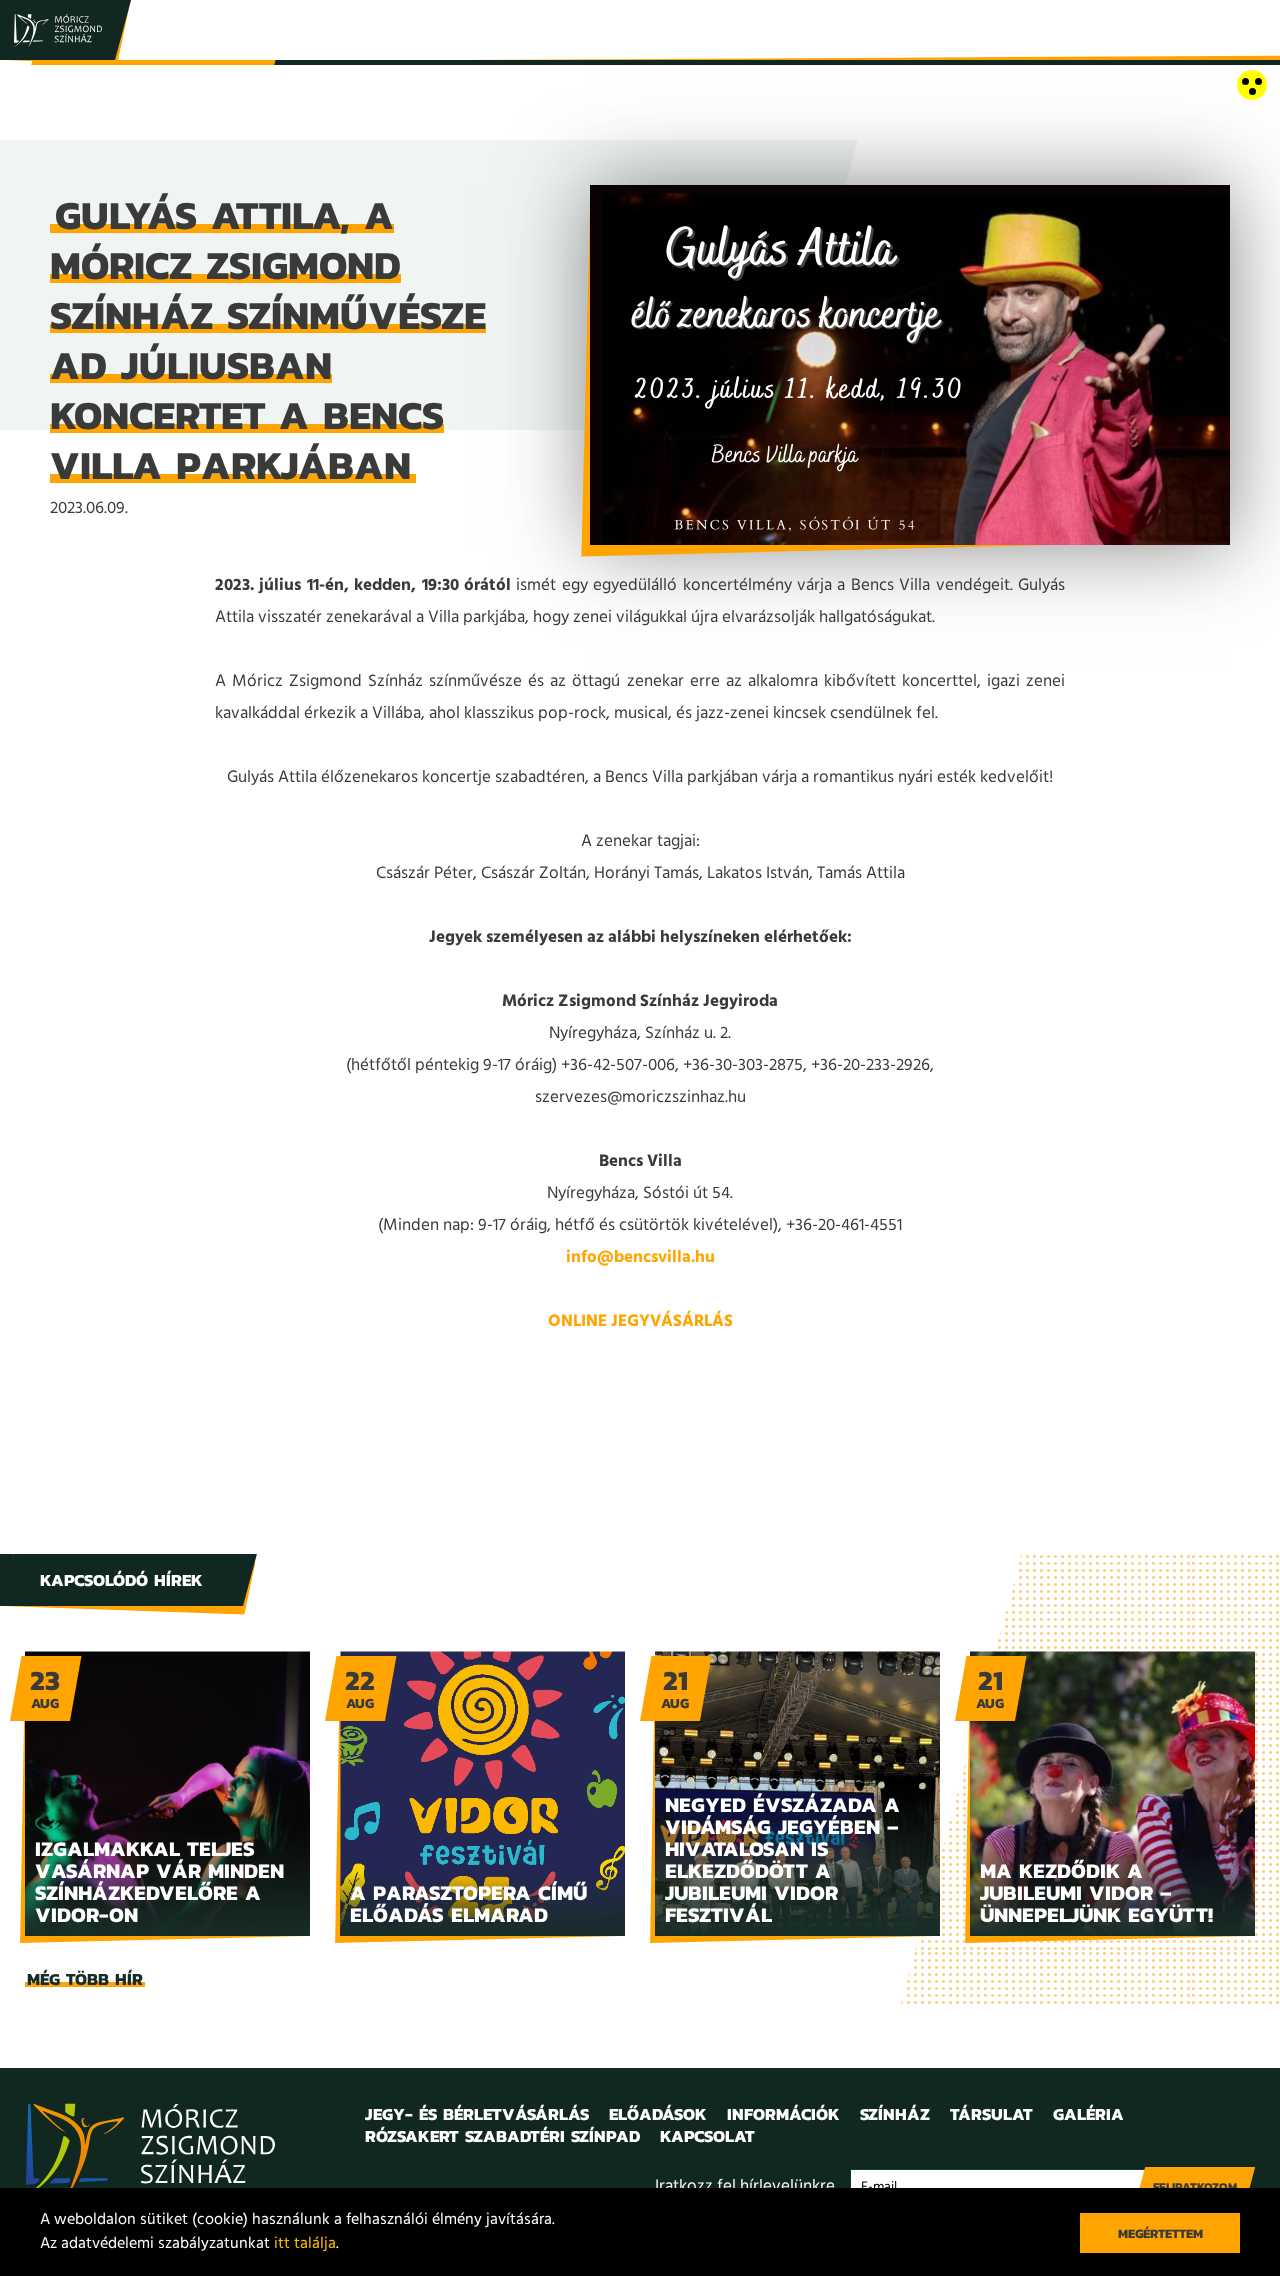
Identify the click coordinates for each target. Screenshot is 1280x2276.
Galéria (1088, 2114)
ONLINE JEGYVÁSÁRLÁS (640, 1321)
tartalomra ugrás (60, 86)
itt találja (305, 2244)
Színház (895, 2114)
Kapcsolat (707, 2136)
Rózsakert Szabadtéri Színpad (502, 2136)
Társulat (991, 2114)
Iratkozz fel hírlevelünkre (745, 2186)
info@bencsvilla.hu (640, 1257)
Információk (783, 2114)
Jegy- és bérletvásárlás (477, 2114)
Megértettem (1160, 2233)
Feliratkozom (1195, 2187)
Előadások (658, 2114)
